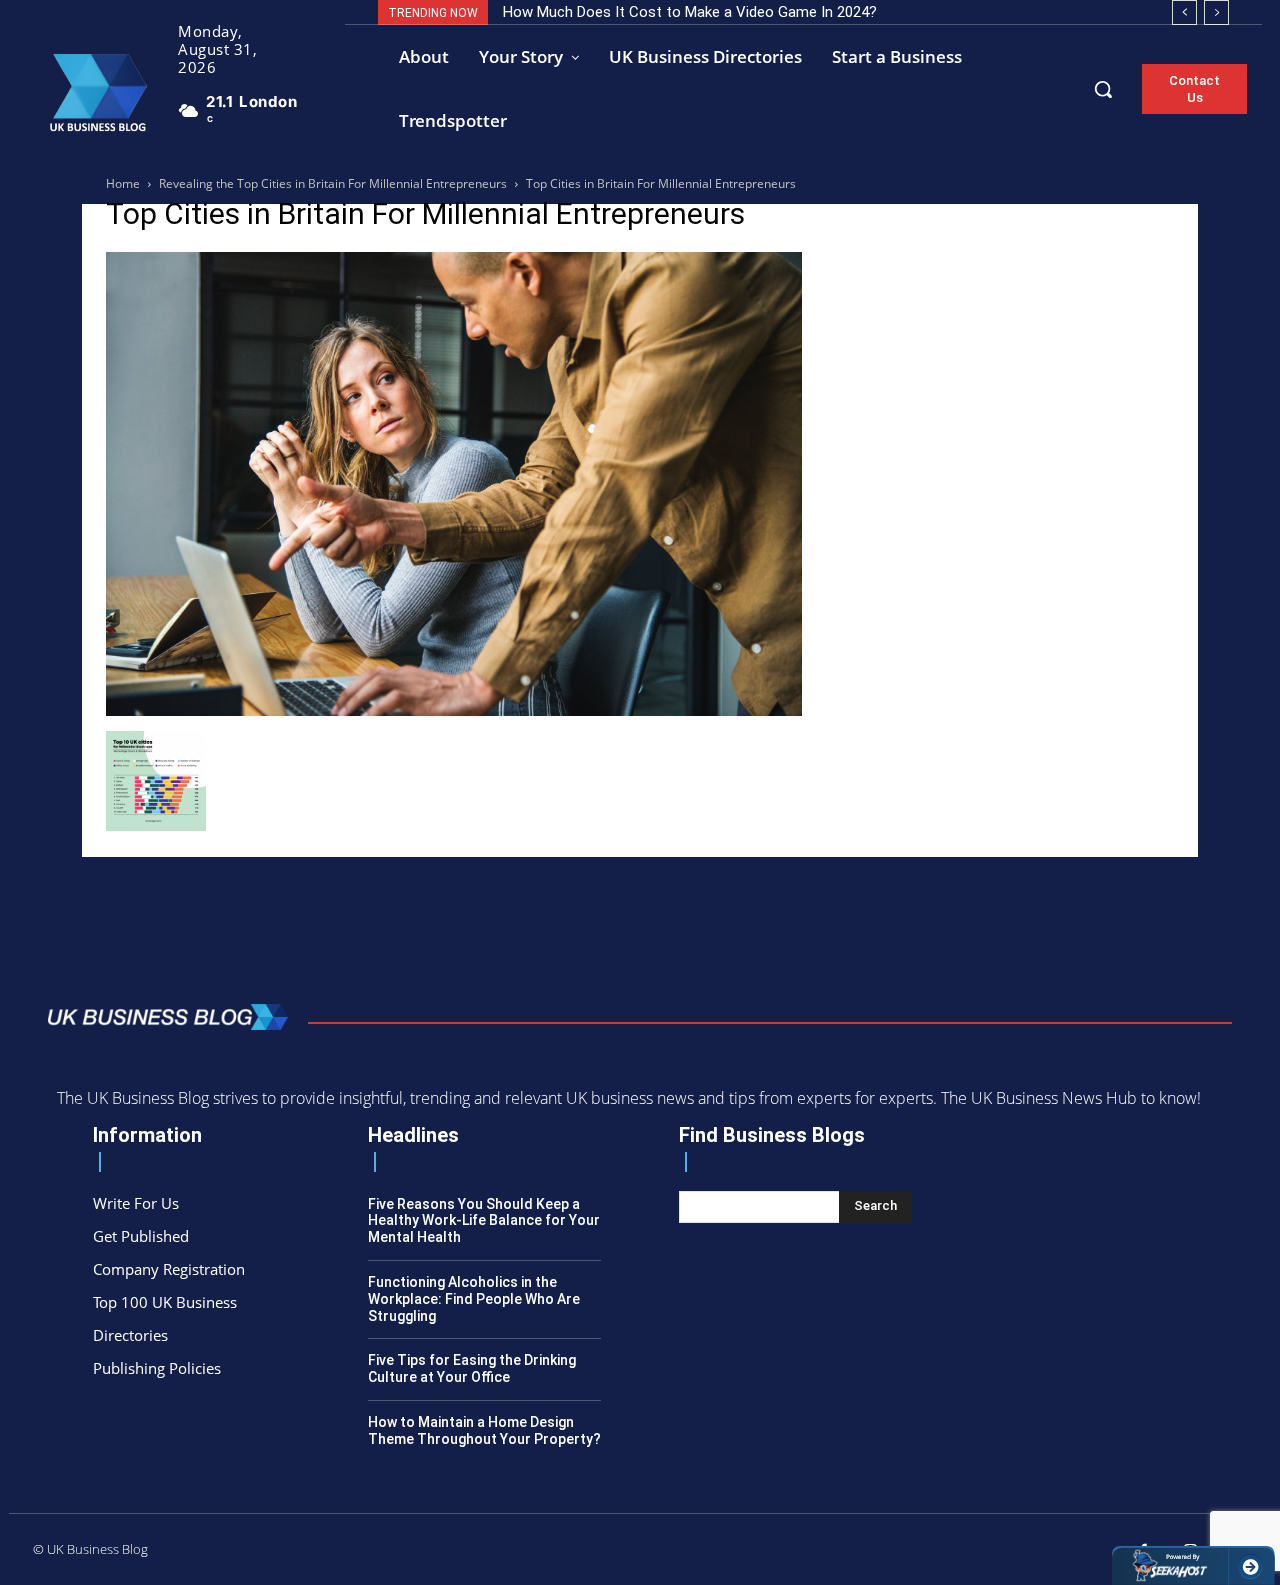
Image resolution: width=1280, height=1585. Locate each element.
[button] (1103, 89)
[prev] (1184, 12)
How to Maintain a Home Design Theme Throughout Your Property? (484, 1430)
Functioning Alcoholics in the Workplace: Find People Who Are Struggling (474, 1299)
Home (123, 183)
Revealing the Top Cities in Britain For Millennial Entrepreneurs (333, 183)
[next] (1216, 12)
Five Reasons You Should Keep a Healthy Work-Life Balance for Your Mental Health (484, 1221)
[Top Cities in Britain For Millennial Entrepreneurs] (454, 710)
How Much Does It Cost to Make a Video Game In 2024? (690, 12)
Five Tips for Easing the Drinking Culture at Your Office (472, 1368)
